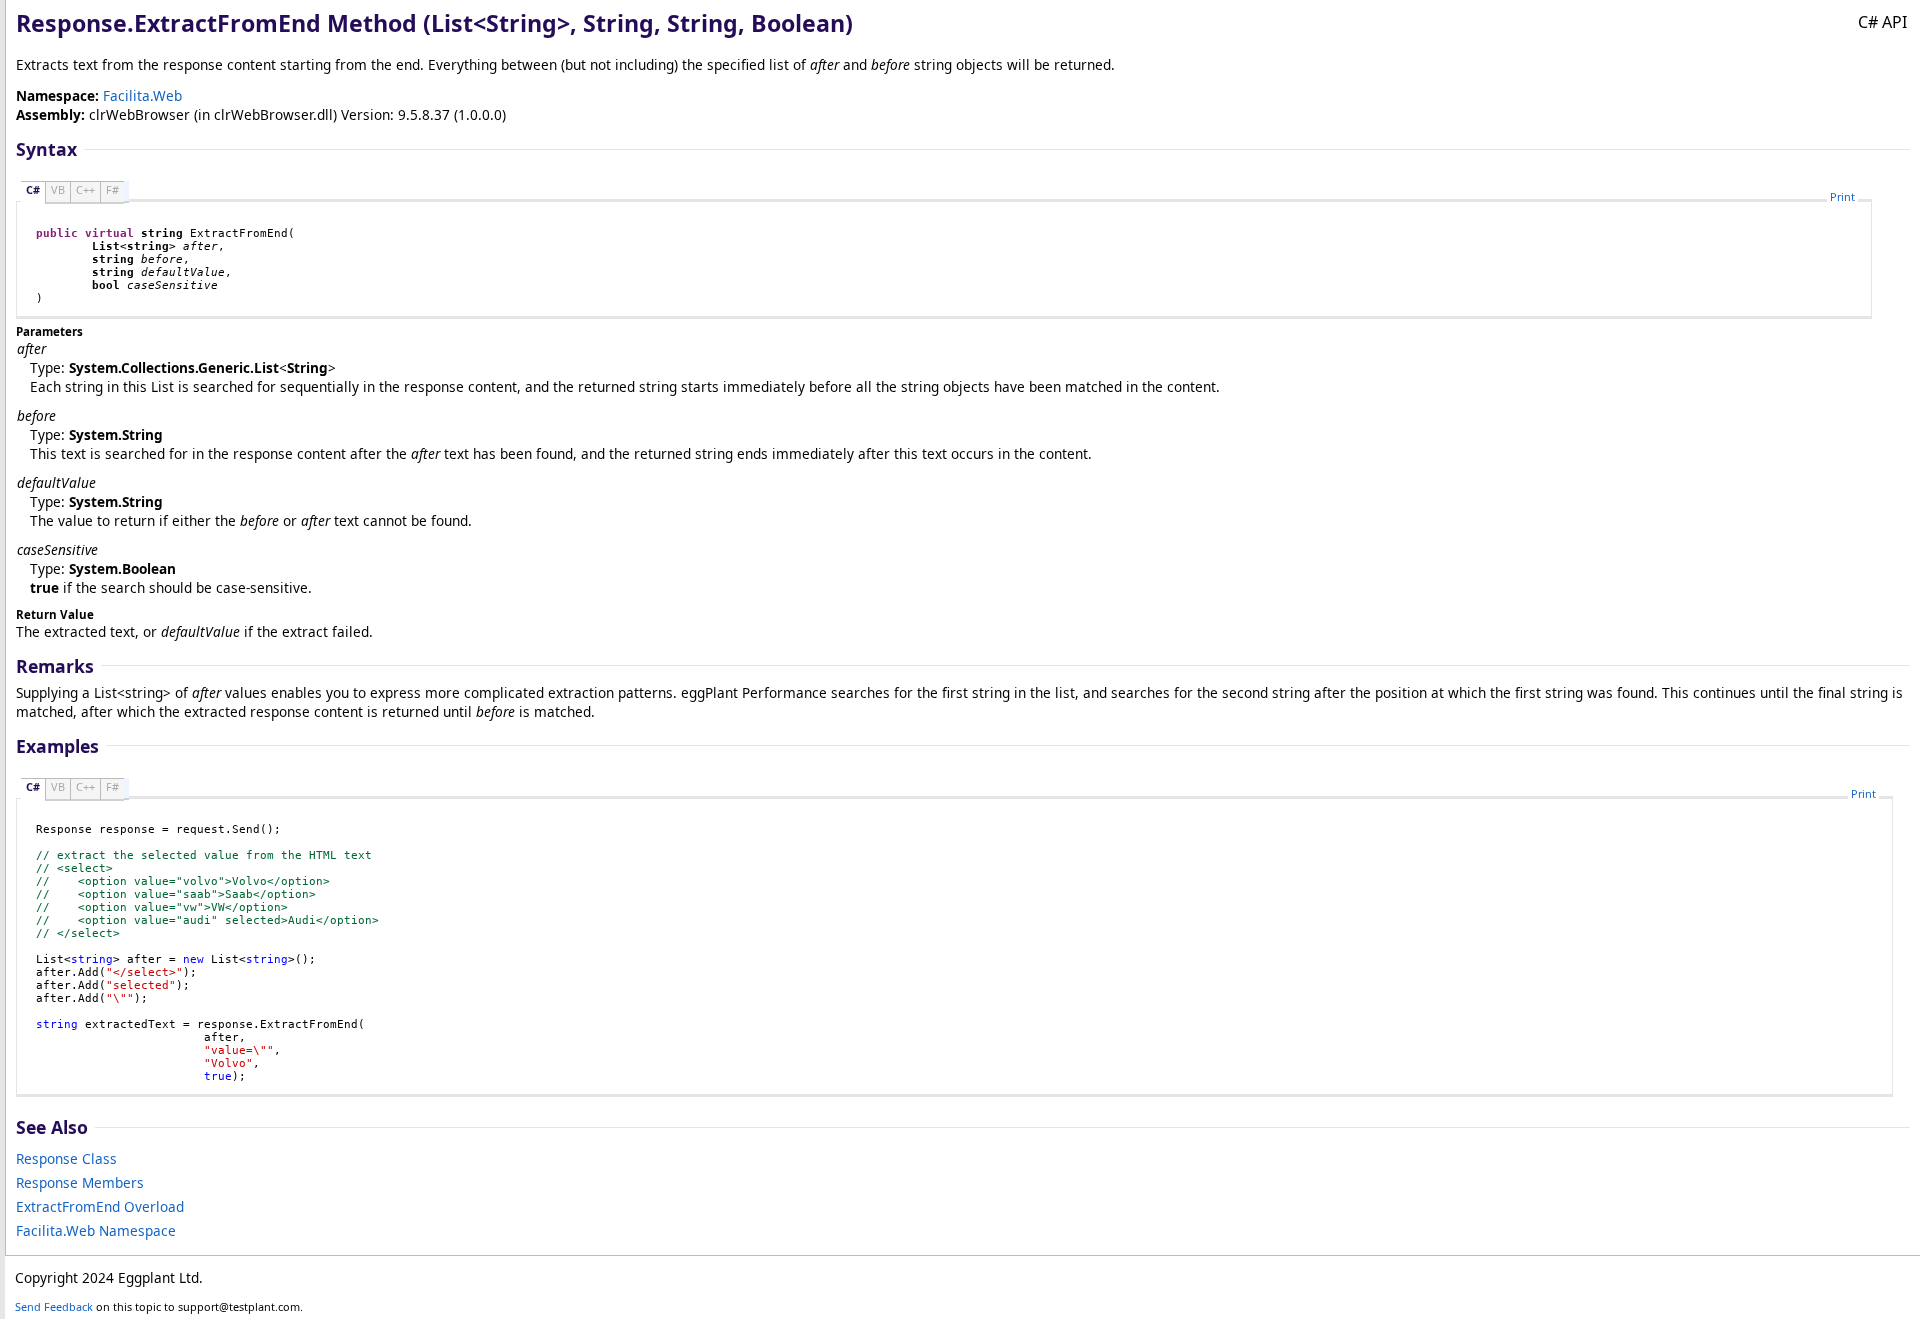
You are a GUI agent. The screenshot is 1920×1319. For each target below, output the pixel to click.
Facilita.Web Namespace (96, 1230)
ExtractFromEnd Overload (100, 1206)
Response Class (66, 1158)
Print (1842, 196)
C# (33, 189)
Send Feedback (54, 1306)
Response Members (80, 1182)
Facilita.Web (142, 95)
